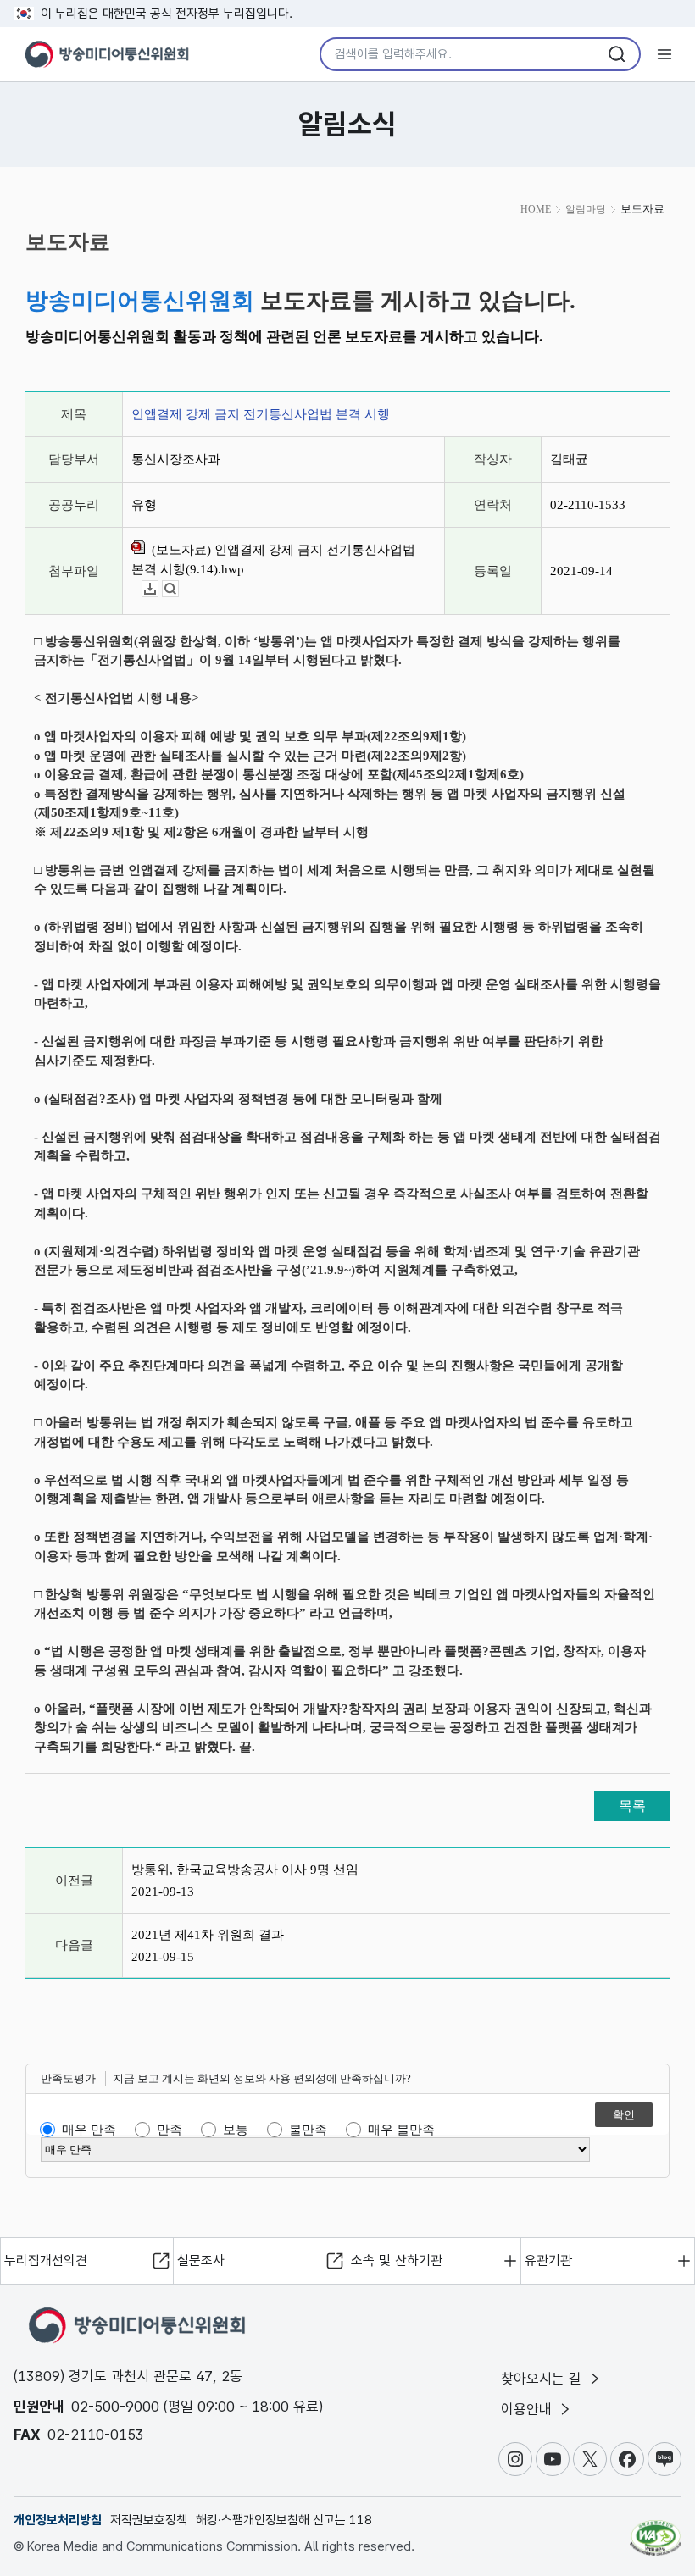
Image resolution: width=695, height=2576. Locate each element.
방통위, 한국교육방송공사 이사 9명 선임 (245, 1870)
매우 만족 (89, 2130)
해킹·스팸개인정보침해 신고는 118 (284, 2520)
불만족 (308, 2130)
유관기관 (548, 2260)
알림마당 (586, 209)
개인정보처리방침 (58, 2520)
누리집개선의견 (46, 2260)
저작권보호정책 (149, 2520)
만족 (170, 2130)
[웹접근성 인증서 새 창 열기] (656, 2530)
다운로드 (158, 589)
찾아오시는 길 (543, 2379)
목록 (632, 1806)
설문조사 (201, 2260)
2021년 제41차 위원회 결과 (208, 1935)
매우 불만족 (401, 2130)
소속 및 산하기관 (397, 2260)
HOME (536, 209)
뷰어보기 (178, 589)
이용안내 (528, 2409)
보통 (236, 2130)
